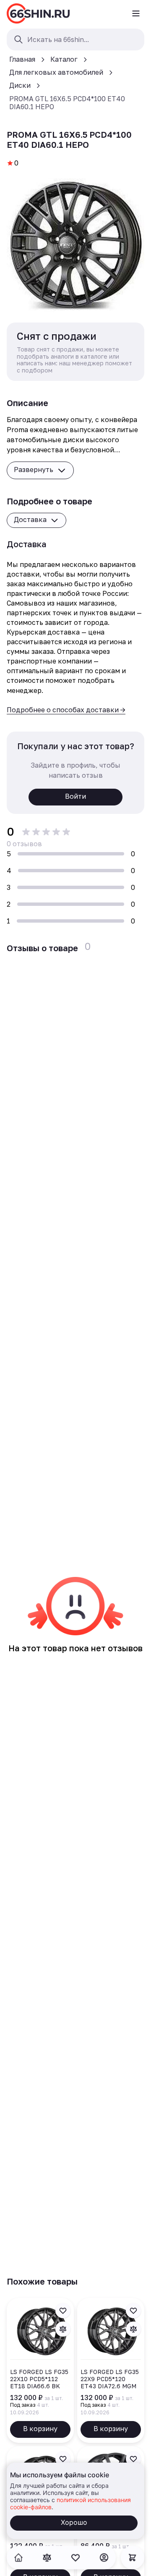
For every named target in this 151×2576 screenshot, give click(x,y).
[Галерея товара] (75, 245)
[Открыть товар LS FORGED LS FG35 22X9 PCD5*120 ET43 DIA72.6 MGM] (111, 2370)
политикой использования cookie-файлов (70, 2503)
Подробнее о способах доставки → (66, 710)
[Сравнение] (47, 2558)
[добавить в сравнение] (63, 2329)
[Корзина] (133, 2558)
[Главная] (38, 13)
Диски (20, 85)
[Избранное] (75, 2558)
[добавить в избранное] (63, 2311)
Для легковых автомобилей (56, 72)
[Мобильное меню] (136, 13)
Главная (22, 59)
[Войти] (104, 2558)
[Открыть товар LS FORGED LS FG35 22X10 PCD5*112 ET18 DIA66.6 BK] (40, 2370)
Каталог (64, 59)
